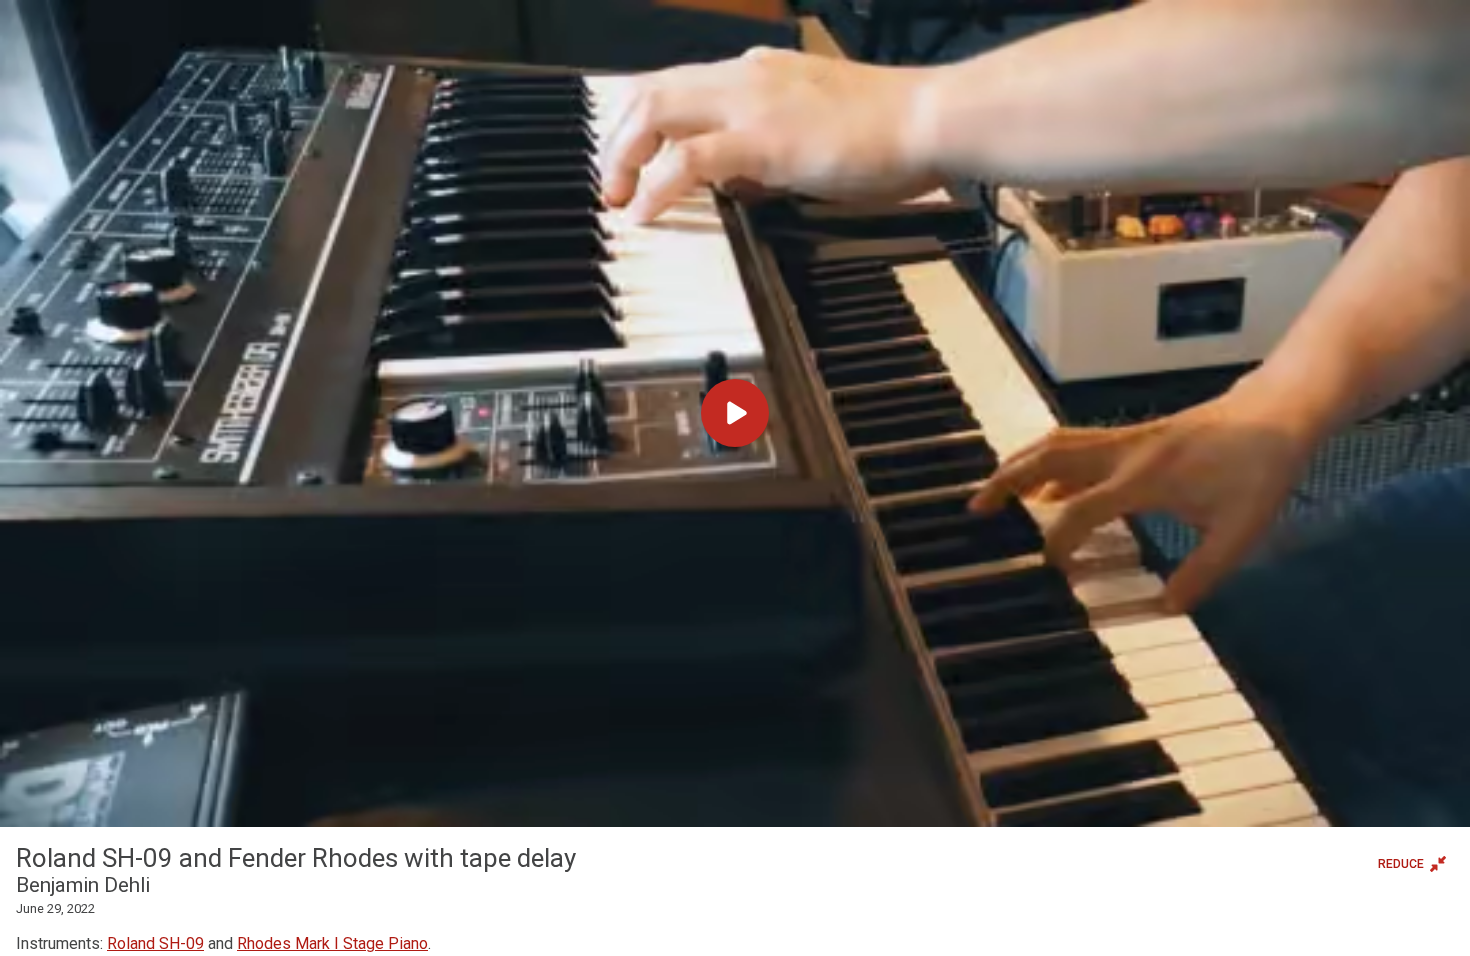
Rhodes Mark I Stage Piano (332, 943)
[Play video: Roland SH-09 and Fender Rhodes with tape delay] (735, 413)
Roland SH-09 (155, 943)
